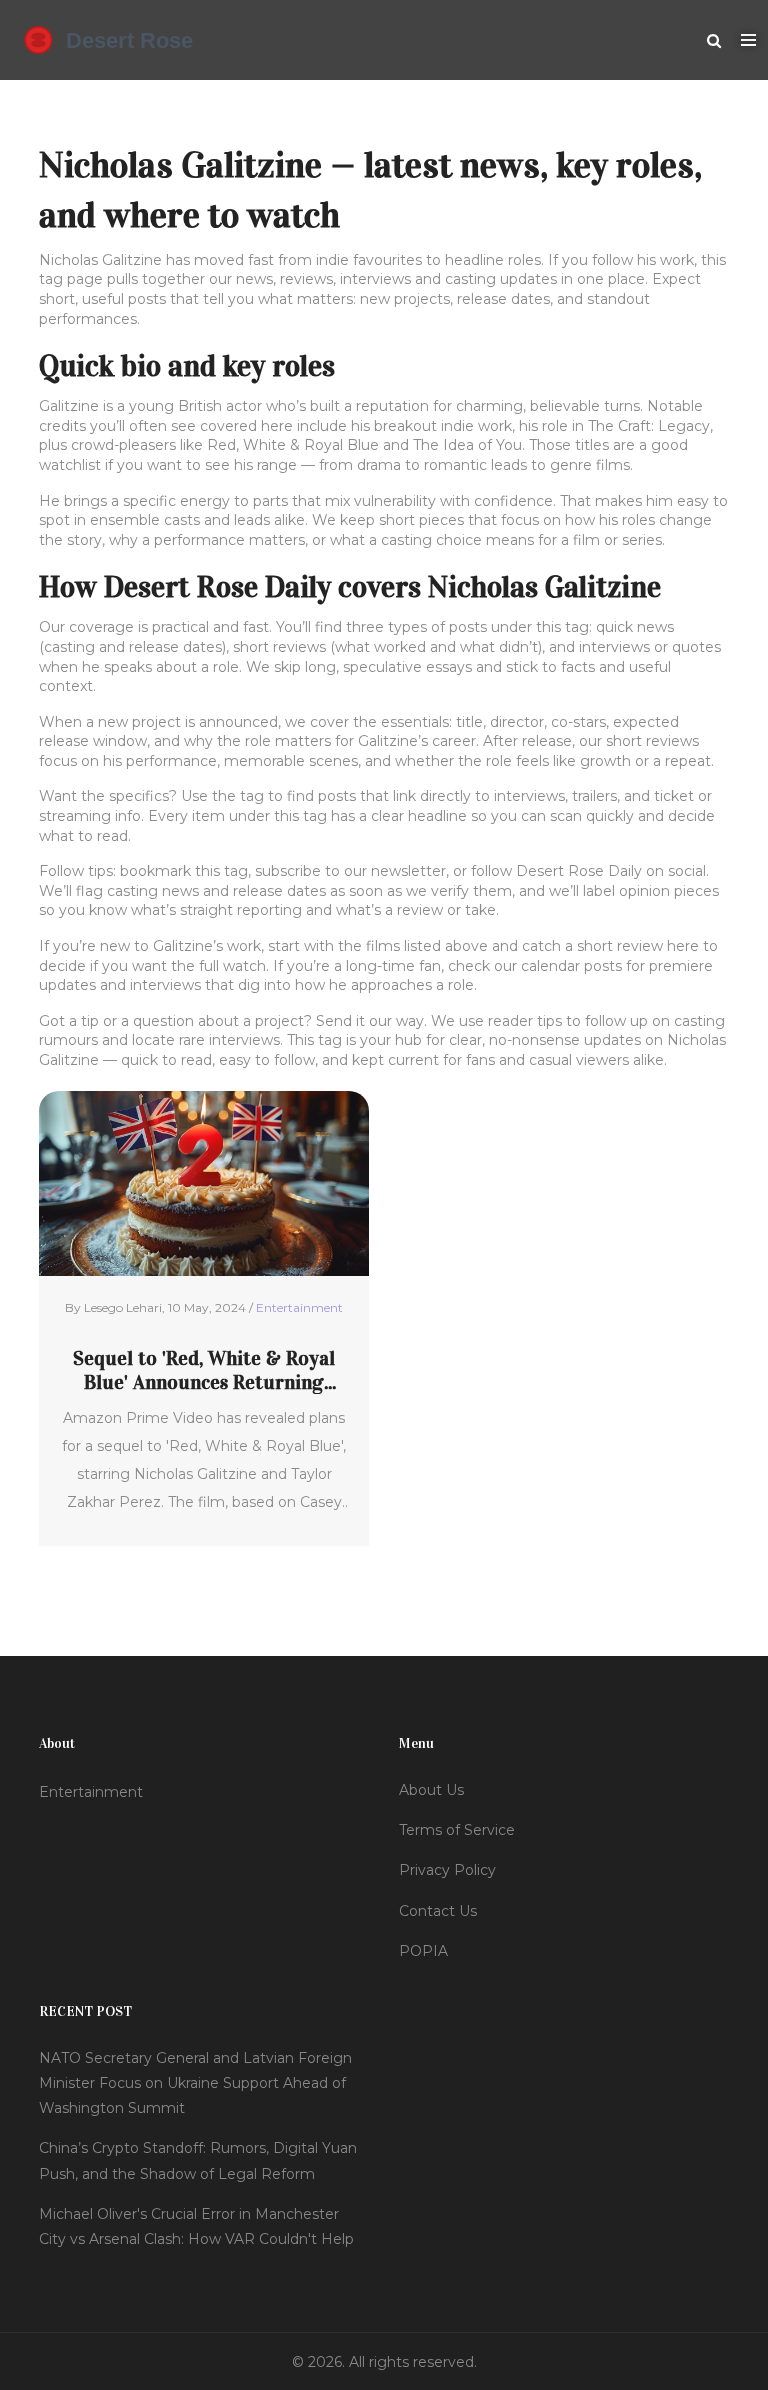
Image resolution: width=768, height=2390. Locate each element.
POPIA (423, 1951)
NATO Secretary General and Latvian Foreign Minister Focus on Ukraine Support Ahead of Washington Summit (195, 2083)
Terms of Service (457, 1830)
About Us (431, 1790)
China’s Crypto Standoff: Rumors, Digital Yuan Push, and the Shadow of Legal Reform (198, 2160)
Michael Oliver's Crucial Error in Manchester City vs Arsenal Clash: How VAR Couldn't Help (196, 2226)
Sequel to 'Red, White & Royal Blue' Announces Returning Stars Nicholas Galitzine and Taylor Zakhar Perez (204, 1370)
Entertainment (299, 1307)
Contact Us (438, 1911)
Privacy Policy (447, 1870)
